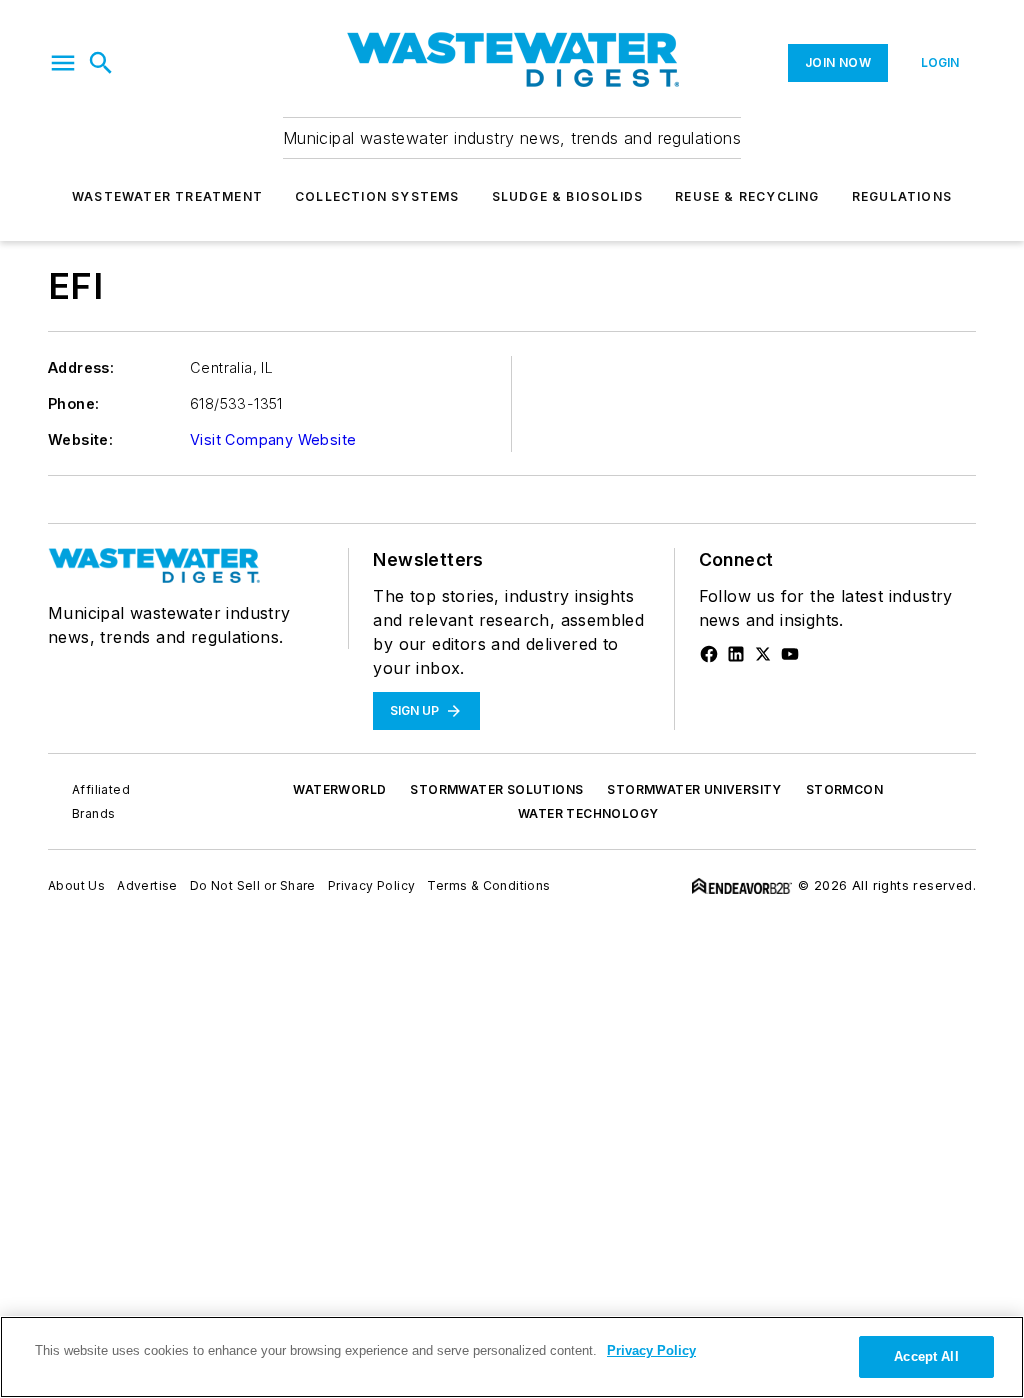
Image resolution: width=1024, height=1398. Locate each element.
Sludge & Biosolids (568, 196)
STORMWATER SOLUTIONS (496, 789)
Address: (81, 367)
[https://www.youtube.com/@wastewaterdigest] (790, 654)
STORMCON (844, 789)
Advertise (147, 885)
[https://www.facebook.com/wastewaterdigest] (709, 654)
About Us (76, 885)
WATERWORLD (339, 789)
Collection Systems (377, 196)
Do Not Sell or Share (253, 885)
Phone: (73, 403)
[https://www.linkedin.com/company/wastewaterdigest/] (736, 654)
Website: (80, 439)
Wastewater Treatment (167, 196)
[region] (512, 1357)
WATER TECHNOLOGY (588, 813)
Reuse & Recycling (747, 196)
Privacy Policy (372, 885)
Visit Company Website (273, 439)
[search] (101, 63)
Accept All (926, 1356)
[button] (63, 63)
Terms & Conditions (488, 885)
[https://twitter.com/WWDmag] (763, 654)
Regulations (902, 196)
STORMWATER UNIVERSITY (694, 789)
